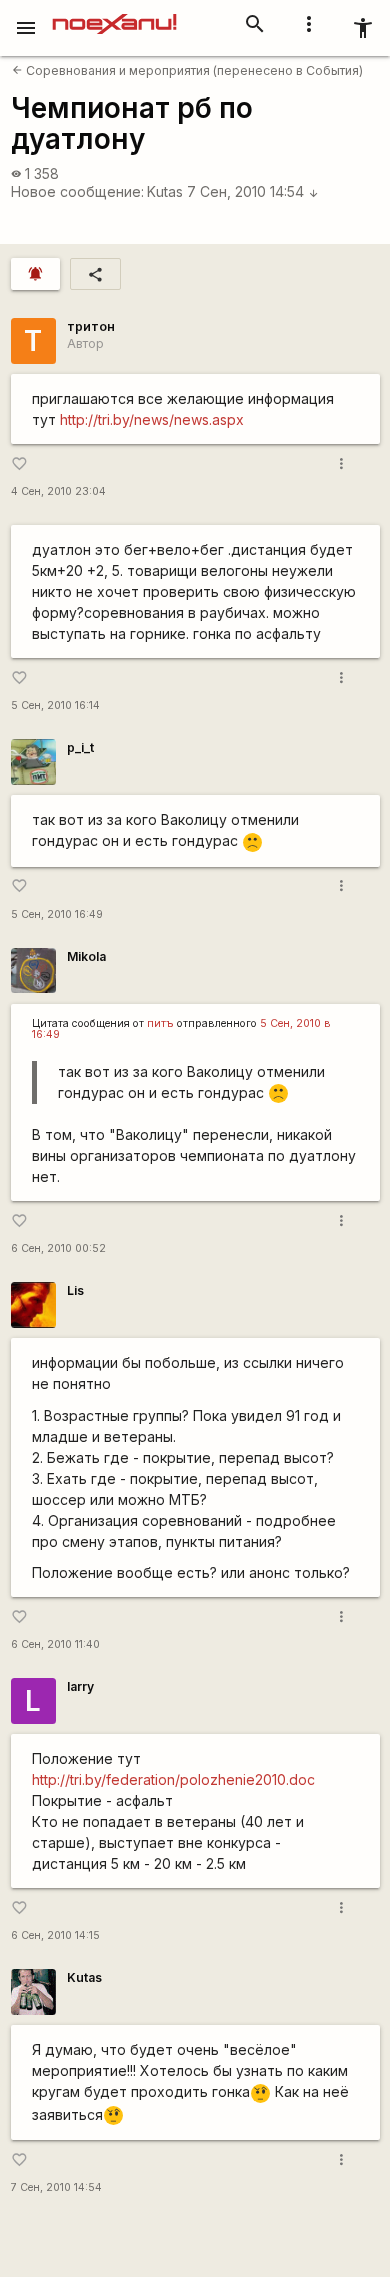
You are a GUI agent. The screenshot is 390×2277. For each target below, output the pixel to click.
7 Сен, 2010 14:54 (253, 191)
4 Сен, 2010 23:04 (58, 491)
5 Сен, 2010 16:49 (57, 914)
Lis (75, 1290)
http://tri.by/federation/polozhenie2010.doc (173, 1779)
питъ (160, 1023)
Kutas (165, 191)
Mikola (86, 956)
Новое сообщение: (77, 191)
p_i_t (80, 747)
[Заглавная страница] (114, 14)
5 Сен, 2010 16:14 (55, 705)
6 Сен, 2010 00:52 (58, 1248)
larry (80, 1686)
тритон (91, 326)
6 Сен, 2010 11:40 (55, 1644)
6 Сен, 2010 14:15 (55, 1935)
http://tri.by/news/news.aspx (152, 419)
